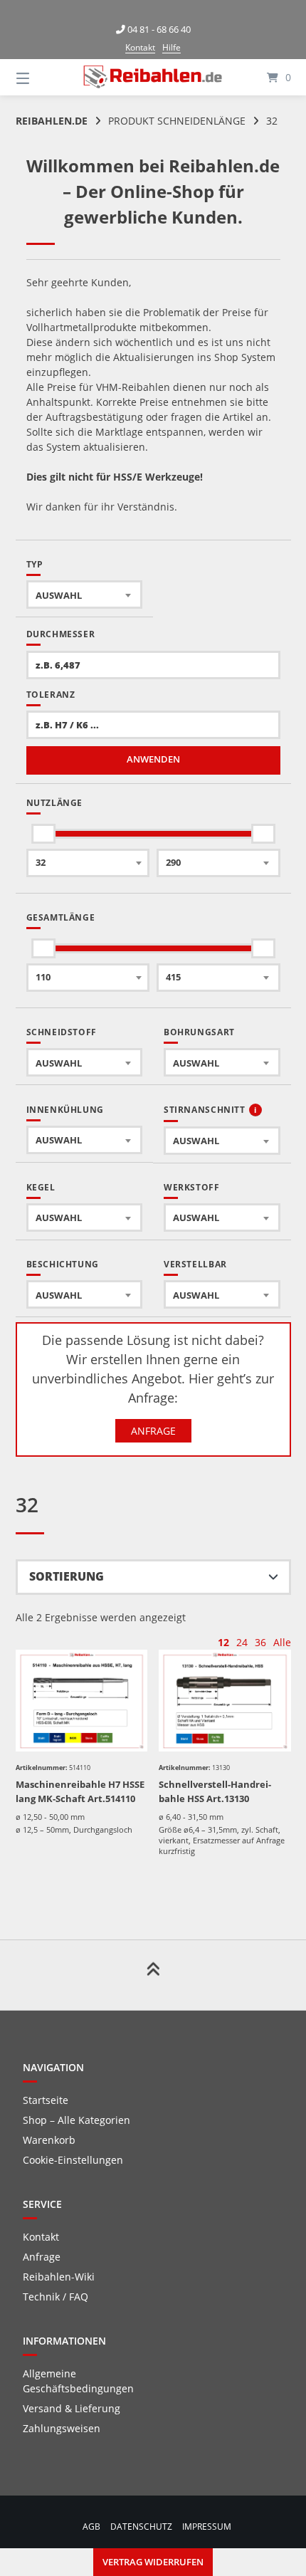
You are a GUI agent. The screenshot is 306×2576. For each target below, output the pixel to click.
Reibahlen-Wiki (59, 2277)
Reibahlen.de (52, 121)
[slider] (43, 834)
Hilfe (172, 47)
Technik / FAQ (56, 2297)
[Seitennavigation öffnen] (43, 77)
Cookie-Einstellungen (73, 2160)
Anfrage (153, 1431)
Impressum (207, 2526)
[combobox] (85, 595)
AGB (91, 2526)
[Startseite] (153, 77)
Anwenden (153, 759)
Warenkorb (49, 2140)
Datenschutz (141, 2526)
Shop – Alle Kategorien (76, 2120)
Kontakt (140, 47)
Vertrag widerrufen (153, 2562)
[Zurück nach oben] (153, 1975)
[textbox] (85, 595)
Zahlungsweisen (62, 2428)
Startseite (46, 2100)
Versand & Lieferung (72, 2408)
